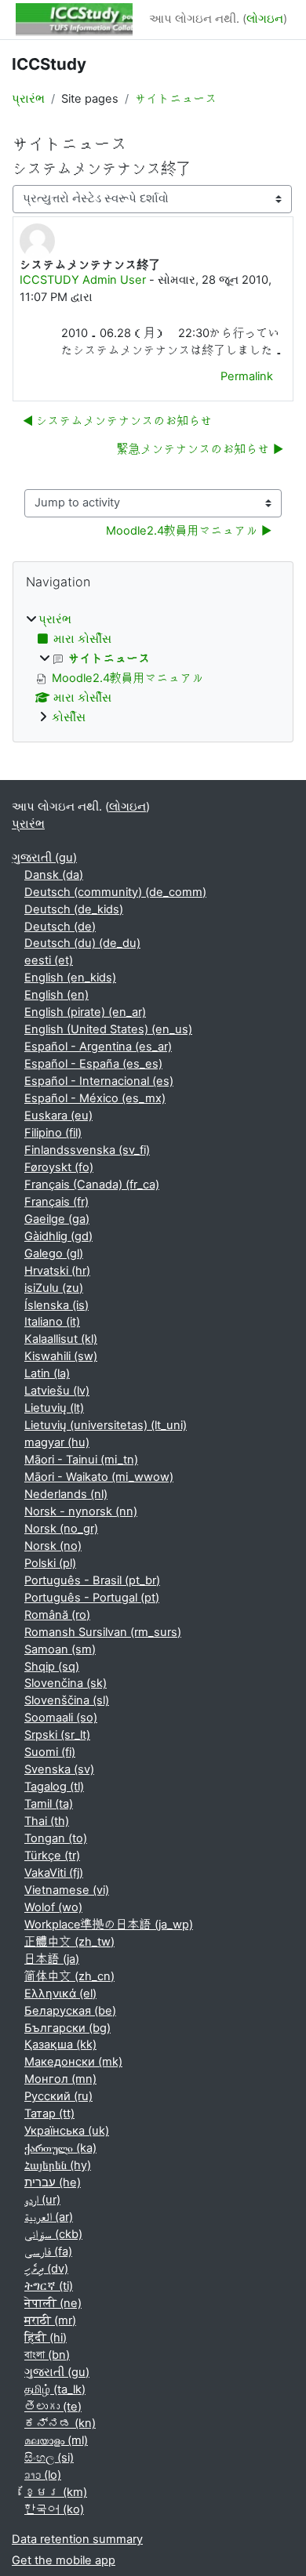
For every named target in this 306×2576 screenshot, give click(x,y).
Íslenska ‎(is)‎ (56, 1305)
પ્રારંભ (28, 99)
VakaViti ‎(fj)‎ (54, 1873)
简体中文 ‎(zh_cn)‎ (69, 1976)
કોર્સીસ (69, 717)
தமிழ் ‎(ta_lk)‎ (55, 2389)
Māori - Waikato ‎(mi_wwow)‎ (99, 1477)
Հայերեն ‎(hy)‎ (58, 2165)
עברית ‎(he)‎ (53, 2182)
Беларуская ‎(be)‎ (70, 2011)
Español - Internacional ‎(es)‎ (99, 1081)
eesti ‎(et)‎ (49, 960)
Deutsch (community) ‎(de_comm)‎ (115, 892)
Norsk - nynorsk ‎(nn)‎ (81, 1511)
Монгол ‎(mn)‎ (60, 2079)
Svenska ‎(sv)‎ (59, 1769)
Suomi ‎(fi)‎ (50, 1752)
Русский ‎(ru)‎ (58, 2096)
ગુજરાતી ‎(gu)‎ (44, 858)
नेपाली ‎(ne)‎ (53, 2303)
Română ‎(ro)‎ (57, 1615)
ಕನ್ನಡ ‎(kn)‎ (60, 2423)
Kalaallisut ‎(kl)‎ (61, 1339)
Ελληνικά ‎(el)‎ (60, 1994)
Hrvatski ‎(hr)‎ (57, 1271)
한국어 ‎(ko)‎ (54, 2509)
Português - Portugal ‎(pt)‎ (92, 1598)
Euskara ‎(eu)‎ (58, 1116)
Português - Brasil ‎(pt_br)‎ (92, 1580)
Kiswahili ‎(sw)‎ (61, 1356)
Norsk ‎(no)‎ (53, 1546)
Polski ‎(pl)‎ (50, 1563)
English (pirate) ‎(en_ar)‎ (85, 1012)
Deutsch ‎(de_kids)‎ (74, 909)
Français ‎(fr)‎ (56, 1202)
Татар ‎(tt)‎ (49, 2113)
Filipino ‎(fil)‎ (53, 1133)
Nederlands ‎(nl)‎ (66, 1494)
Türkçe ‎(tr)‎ (52, 1856)
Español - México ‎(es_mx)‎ (95, 1098)
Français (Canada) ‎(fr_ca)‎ (92, 1185)
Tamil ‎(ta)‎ (49, 1804)
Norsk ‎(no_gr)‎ (61, 1529)
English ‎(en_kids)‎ (70, 978)
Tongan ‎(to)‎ (56, 1838)
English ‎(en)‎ (56, 995)
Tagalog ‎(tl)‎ (54, 1787)
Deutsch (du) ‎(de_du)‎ (82, 943)
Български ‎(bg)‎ (67, 2028)
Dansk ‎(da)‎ (54, 875)
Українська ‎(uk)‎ (67, 2131)
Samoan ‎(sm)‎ (60, 1649)
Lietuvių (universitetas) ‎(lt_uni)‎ (106, 1425)
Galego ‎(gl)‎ (54, 1254)
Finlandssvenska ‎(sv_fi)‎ (87, 1150)
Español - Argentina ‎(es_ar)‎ (98, 1047)
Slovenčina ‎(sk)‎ (66, 1683)
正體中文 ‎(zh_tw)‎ (69, 1942)
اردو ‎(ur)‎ (42, 2200)
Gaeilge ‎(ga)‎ (57, 1219)
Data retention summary (77, 2539)
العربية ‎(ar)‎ (49, 2217)
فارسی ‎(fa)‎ (48, 2251)
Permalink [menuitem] (247, 376)
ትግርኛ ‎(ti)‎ (49, 2286)
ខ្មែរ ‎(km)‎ (56, 2492)
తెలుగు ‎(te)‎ (53, 2407)
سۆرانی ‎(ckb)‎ (53, 2234)
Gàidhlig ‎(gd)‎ (58, 1236)
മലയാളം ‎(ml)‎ (56, 2440)
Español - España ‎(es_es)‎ (93, 1064)
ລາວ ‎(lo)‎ (43, 2475)
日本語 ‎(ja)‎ (52, 1959)
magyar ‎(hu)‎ (57, 1442)
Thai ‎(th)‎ (47, 1821)
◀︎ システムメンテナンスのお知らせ (118, 421)
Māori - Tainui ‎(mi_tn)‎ (81, 1460)
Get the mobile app (64, 2560)
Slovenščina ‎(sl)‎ (67, 1700)
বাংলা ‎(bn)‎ (47, 2355)
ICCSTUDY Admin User (83, 280)
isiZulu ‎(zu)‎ (54, 1288)
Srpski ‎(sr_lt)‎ (57, 1735)
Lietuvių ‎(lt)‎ (54, 1408)
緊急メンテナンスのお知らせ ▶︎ (200, 449)
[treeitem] (153, 669)
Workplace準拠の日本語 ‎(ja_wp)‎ (109, 1925)
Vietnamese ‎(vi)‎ (67, 1890)
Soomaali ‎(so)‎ (61, 1718)
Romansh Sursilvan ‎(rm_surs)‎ (103, 1632)
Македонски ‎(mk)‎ (73, 2062)
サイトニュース (176, 99)
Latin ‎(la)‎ (47, 1373)
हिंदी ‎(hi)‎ (46, 2338)
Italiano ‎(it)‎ (52, 1322)
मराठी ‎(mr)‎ (50, 2320)
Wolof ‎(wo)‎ (53, 1907)
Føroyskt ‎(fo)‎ (59, 1167)
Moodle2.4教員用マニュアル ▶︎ (189, 531)
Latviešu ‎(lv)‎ (57, 1391)
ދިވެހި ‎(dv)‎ (46, 2269)
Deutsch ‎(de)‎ (60, 927)
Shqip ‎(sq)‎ (52, 1667)
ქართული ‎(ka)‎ (60, 2148)
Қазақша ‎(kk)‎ (60, 2044)
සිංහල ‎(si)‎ (49, 2458)
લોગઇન (265, 19)
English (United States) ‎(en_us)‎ (108, 1029)
